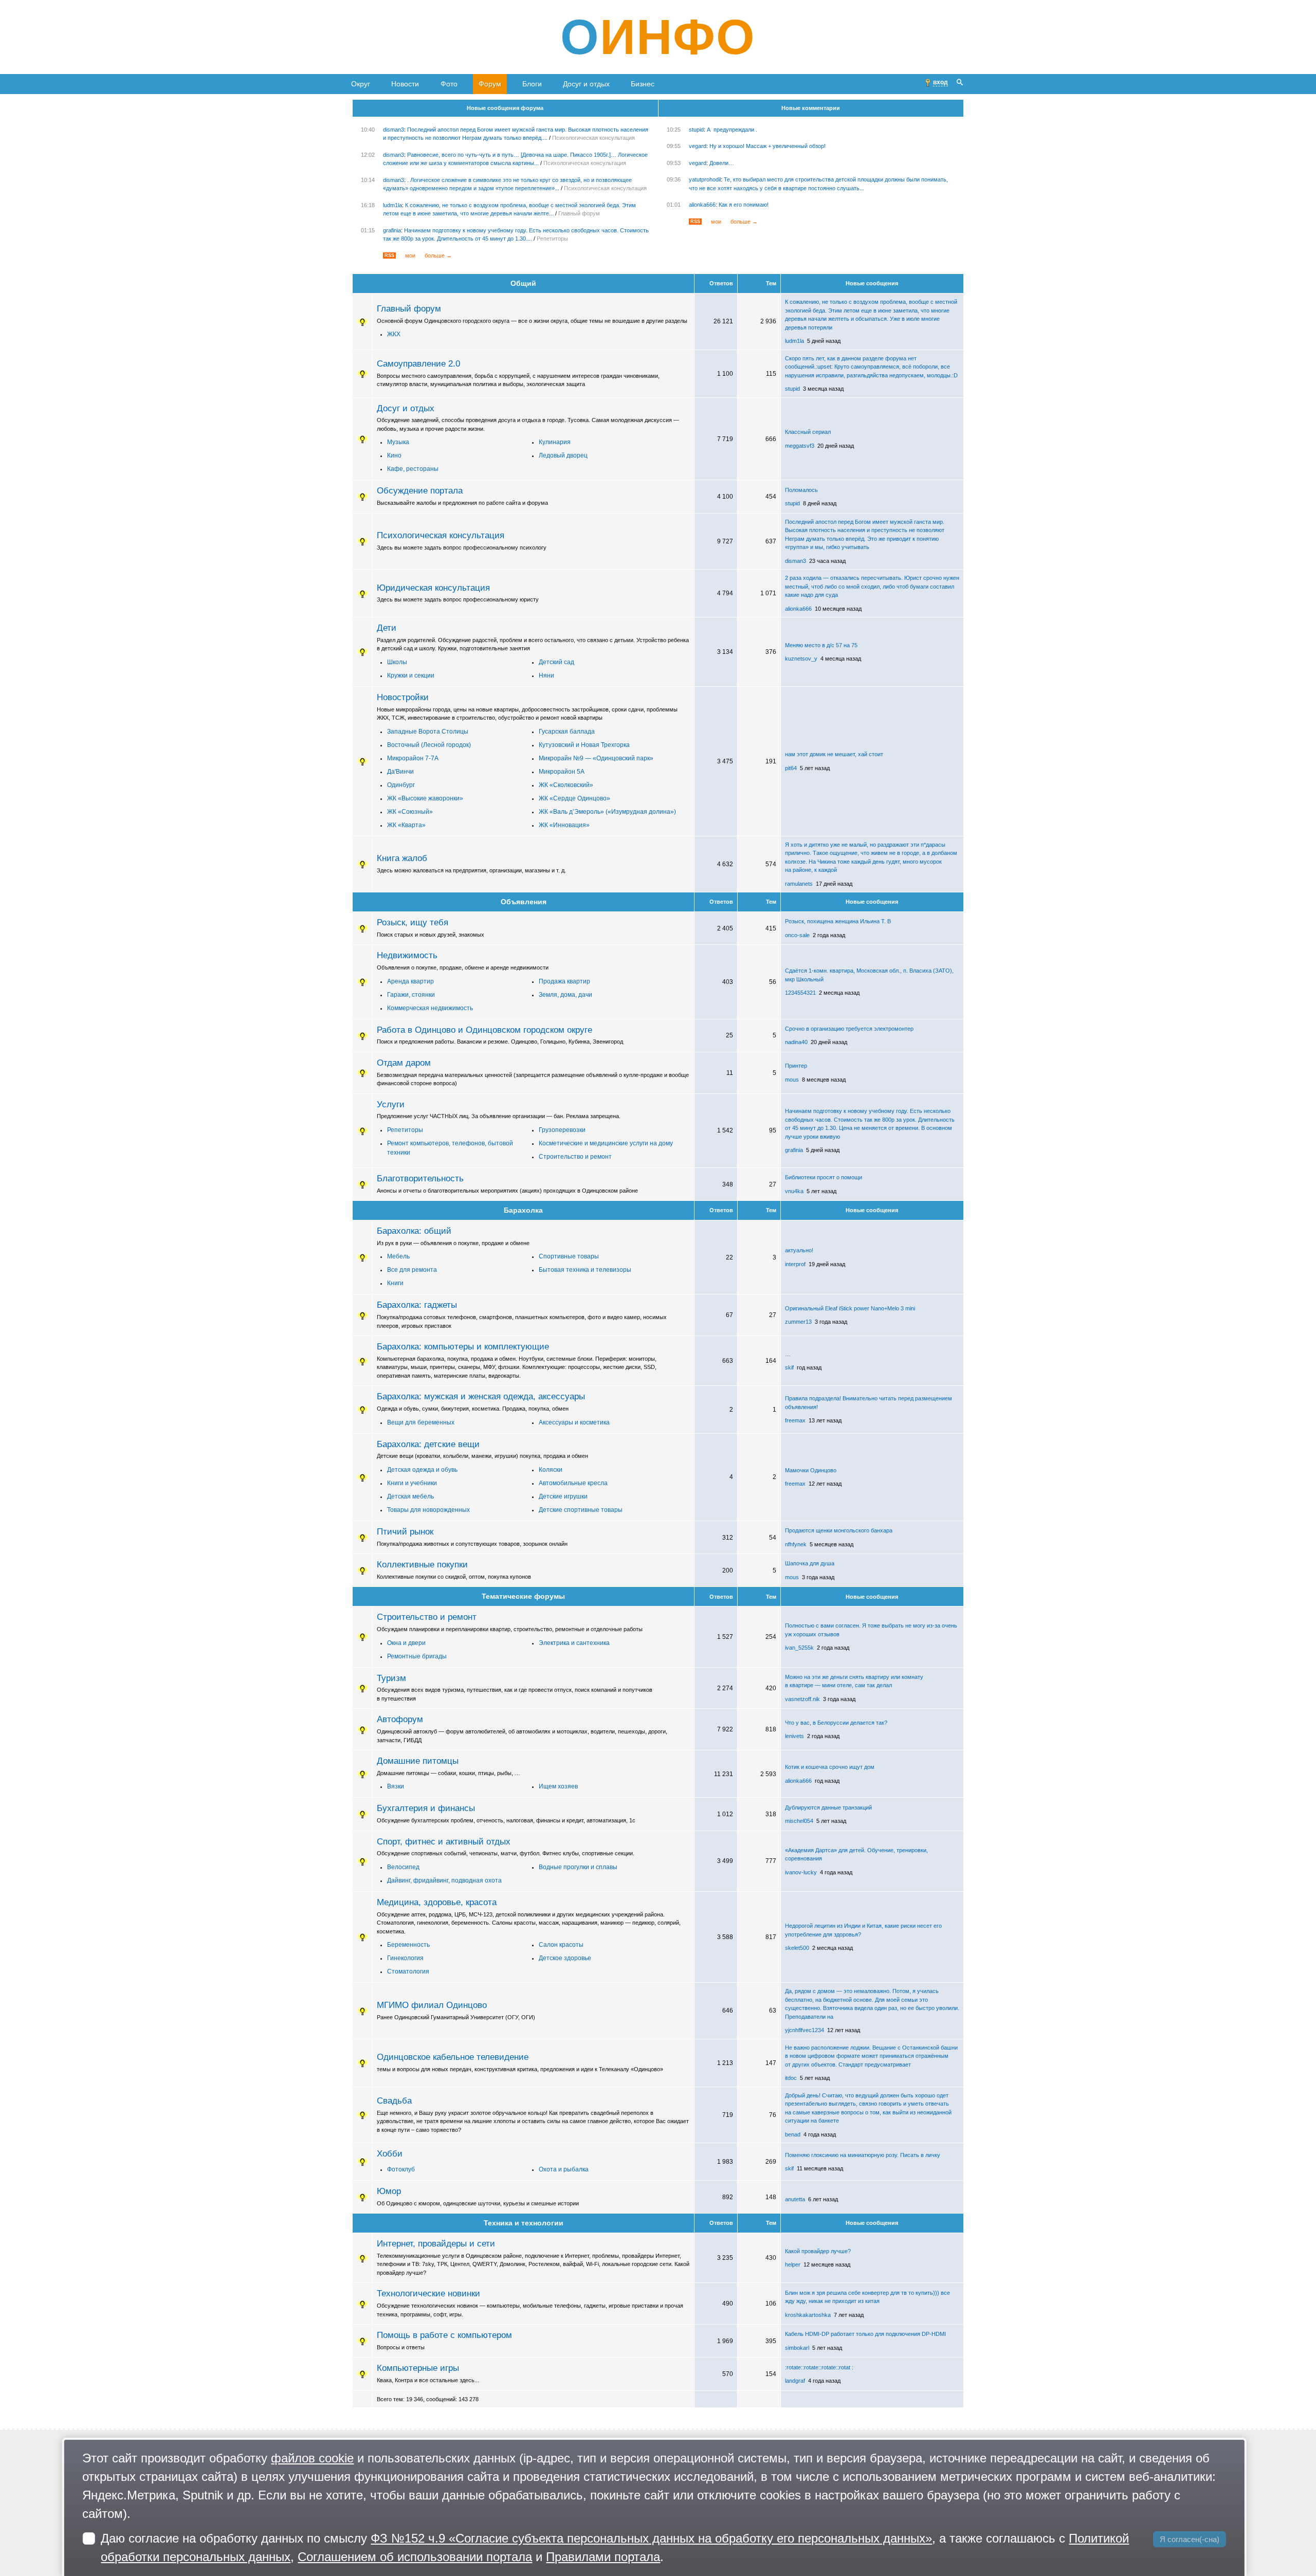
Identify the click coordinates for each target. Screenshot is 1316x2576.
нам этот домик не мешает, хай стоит (834, 754)
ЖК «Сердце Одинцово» (574, 798)
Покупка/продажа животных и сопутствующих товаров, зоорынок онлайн (472, 1544)
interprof (795, 1264)
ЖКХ (394, 334)
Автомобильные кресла (573, 1483)
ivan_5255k (799, 1648)
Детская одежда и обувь (422, 1470)
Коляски (551, 1470)
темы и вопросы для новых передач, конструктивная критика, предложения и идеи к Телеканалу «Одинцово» (520, 2069)
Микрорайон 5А (562, 772)
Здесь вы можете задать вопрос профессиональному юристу (458, 599)
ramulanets (799, 884)
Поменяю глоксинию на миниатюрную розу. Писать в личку (863, 2155)
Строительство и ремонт (575, 1157)
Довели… (722, 163)
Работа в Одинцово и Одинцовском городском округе (485, 1030)
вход (940, 82)
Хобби (390, 2153)
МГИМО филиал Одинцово (432, 2005)
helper (793, 2264)
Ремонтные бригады (417, 1656)
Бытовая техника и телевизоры (585, 1270)
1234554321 (800, 993)
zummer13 (798, 1322)
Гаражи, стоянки (411, 995)
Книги (395, 1283)
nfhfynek (796, 1544)
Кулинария (555, 442)
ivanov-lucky (801, 1872)
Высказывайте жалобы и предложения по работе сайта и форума (462, 503)
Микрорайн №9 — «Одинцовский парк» (596, 758)
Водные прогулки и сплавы (578, 1867)
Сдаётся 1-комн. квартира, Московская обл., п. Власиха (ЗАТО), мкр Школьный (869, 975)
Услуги (391, 1104)
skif (789, 1367)
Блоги (532, 84)
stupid (696, 130)
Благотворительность (420, 1178)
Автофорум (400, 1719)
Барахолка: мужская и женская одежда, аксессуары (481, 1396)
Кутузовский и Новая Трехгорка (584, 745)
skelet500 (797, 1948)
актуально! (799, 1250)
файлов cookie (312, 2458)
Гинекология (405, 1958)
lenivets (794, 1736)
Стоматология (408, 1971)
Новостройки (403, 697)
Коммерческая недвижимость (430, 1008)
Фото (449, 84)
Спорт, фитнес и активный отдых (444, 1841)
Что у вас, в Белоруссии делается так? (836, 1723)
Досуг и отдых (586, 84)
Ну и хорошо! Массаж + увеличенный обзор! (767, 146)
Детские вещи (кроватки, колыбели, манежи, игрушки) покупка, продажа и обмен (482, 1456)
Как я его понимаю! (744, 205)
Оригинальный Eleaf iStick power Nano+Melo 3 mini (850, 1308)
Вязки (396, 1786)
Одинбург (401, 785)
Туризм (391, 1678)
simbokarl (797, 2348)
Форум (490, 84)
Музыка (398, 442)
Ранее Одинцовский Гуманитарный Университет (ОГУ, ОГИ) (456, 2017)
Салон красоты (561, 1945)
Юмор (389, 2191)
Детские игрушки (563, 1496)
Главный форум (579, 213)
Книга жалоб (402, 858)
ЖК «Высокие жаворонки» (425, 798)
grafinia (392, 230)
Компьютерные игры (418, 2368)
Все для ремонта (412, 1270)
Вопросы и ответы (401, 2347)
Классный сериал (808, 432)
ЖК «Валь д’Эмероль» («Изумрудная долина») (607, 812)
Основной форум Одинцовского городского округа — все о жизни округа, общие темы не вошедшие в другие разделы (532, 321)
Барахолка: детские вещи (428, 1444)
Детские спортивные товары (581, 1510)
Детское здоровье (565, 1958)
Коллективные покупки (422, 1564)
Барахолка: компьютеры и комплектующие (463, 1346)
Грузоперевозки (562, 1130)
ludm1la (392, 205)
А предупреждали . (732, 130)
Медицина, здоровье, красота (437, 1902)
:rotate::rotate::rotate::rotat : (819, 2367)
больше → (438, 255)
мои (410, 255)
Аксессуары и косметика (574, 1422)
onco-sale (797, 935)
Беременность (408, 1945)
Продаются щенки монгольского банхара (839, 1530)
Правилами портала (603, 2557)
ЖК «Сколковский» (566, 785)
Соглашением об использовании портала (415, 2557)
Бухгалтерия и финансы (426, 1808)
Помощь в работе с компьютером (444, 2335)
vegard (698, 146)
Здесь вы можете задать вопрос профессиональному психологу (462, 547)
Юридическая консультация (433, 588)
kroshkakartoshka (808, 2315)
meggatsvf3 (800, 446)
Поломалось (801, 490)
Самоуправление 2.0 (418, 363)
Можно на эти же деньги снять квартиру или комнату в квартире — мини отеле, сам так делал (854, 1681)
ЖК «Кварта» (406, 825)
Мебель (398, 1256)
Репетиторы (552, 239)
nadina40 (796, 1042)
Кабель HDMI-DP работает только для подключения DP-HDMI (865, 2334)
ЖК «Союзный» (410, 812)
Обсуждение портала (420, 490)
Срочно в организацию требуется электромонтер (849, 1029)
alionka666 (702, 205)
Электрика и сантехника (574, 1643)
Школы (397, 662)
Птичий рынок (405, 1531)
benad (793, 2134)
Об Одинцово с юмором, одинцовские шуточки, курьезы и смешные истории (478, 2203)
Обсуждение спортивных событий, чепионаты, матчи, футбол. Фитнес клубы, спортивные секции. (506, 1853)
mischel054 (799, 1821)
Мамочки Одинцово (811, 1470)
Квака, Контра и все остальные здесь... (428, 2380)
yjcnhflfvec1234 (805, 2030)
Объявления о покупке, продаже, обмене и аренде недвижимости (463, 967)
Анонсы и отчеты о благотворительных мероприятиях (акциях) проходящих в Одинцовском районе (507, 1191)
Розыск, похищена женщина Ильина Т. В (838, 921)
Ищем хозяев (558, 1786)
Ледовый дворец (563, 455)
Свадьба (394, 2100)
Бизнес (643, 84)
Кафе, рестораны (413, 469)
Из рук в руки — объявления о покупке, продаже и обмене (453, 1243)
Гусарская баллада (567, 732)
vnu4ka (794, 1191)
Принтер (796, 1066)
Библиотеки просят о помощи (824, 1177)
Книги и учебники (412, 1483)
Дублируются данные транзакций (828, 1807)
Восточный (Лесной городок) (429, 745)
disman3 (394, 130)
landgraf (795, 2381)
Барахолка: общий (414, 1231)
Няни (546, 675)
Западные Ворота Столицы (428, 732)
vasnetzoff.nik (802, 1699)
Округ (361, 84)
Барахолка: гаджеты (417, 1305)
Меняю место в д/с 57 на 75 (821, 645)
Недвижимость (407, 955)
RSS (389, 255)
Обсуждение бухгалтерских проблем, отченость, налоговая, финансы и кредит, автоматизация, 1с (506, 1820)
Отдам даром (404, 1063)
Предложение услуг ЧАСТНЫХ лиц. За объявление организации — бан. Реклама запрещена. (499, 1116)
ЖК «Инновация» (564, 825)
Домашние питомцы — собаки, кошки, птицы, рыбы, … (449, 1773)
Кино (394, 455)
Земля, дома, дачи (565, 995)
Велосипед (403, 1867)
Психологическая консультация (593, 138)
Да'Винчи (400, 772)
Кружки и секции (411, 675)
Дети (387, 628)
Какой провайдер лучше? (818, 2251)
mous (792, 1080)
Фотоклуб (401, 2169)
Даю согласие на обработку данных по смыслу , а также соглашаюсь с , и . (615, 2547)
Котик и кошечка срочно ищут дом (830, 1767)
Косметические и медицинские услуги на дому (606, 1143)
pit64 (791, 768)
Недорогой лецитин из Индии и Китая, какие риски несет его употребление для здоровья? (863, 1930)
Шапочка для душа (810, 1563)
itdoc (791, 2078)
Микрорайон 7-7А (413, 758)
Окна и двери (406, 1643)
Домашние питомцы (418, 1761)
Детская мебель (410, 1496)
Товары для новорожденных (428, 1510)
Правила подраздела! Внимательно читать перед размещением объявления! (869, 1403)
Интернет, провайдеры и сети (436, 2243)
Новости (405, 84)
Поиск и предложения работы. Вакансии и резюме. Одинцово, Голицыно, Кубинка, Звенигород (500, 1042)
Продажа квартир (564, 981)
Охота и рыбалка (564, 2169)
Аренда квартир (410, 981)
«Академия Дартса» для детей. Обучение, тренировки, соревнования (856, 1855)
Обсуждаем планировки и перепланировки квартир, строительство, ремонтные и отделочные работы (510, 1629)
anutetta (795, 2199)
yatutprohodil (705, 179)
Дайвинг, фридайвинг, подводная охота (444, 1880)
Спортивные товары (569, 1256)
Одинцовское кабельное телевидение (453, 2057)
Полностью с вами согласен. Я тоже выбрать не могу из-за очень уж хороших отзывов (871, 1630)
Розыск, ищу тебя (413, 922)
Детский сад (556, 662)
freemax (795, 1420)
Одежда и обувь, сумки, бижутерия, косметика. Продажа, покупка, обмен (473, 1409)
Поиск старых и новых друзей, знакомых (431, 935)
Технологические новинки (428, 2293)
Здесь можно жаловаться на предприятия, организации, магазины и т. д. (471, 870)
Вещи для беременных (421, 1422)
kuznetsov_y (801, 659)
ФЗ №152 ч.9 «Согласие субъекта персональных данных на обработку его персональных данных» (651, 2538)
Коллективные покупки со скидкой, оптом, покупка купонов (454, 1577)
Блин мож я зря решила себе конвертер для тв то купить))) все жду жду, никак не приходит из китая (867, 2297)
